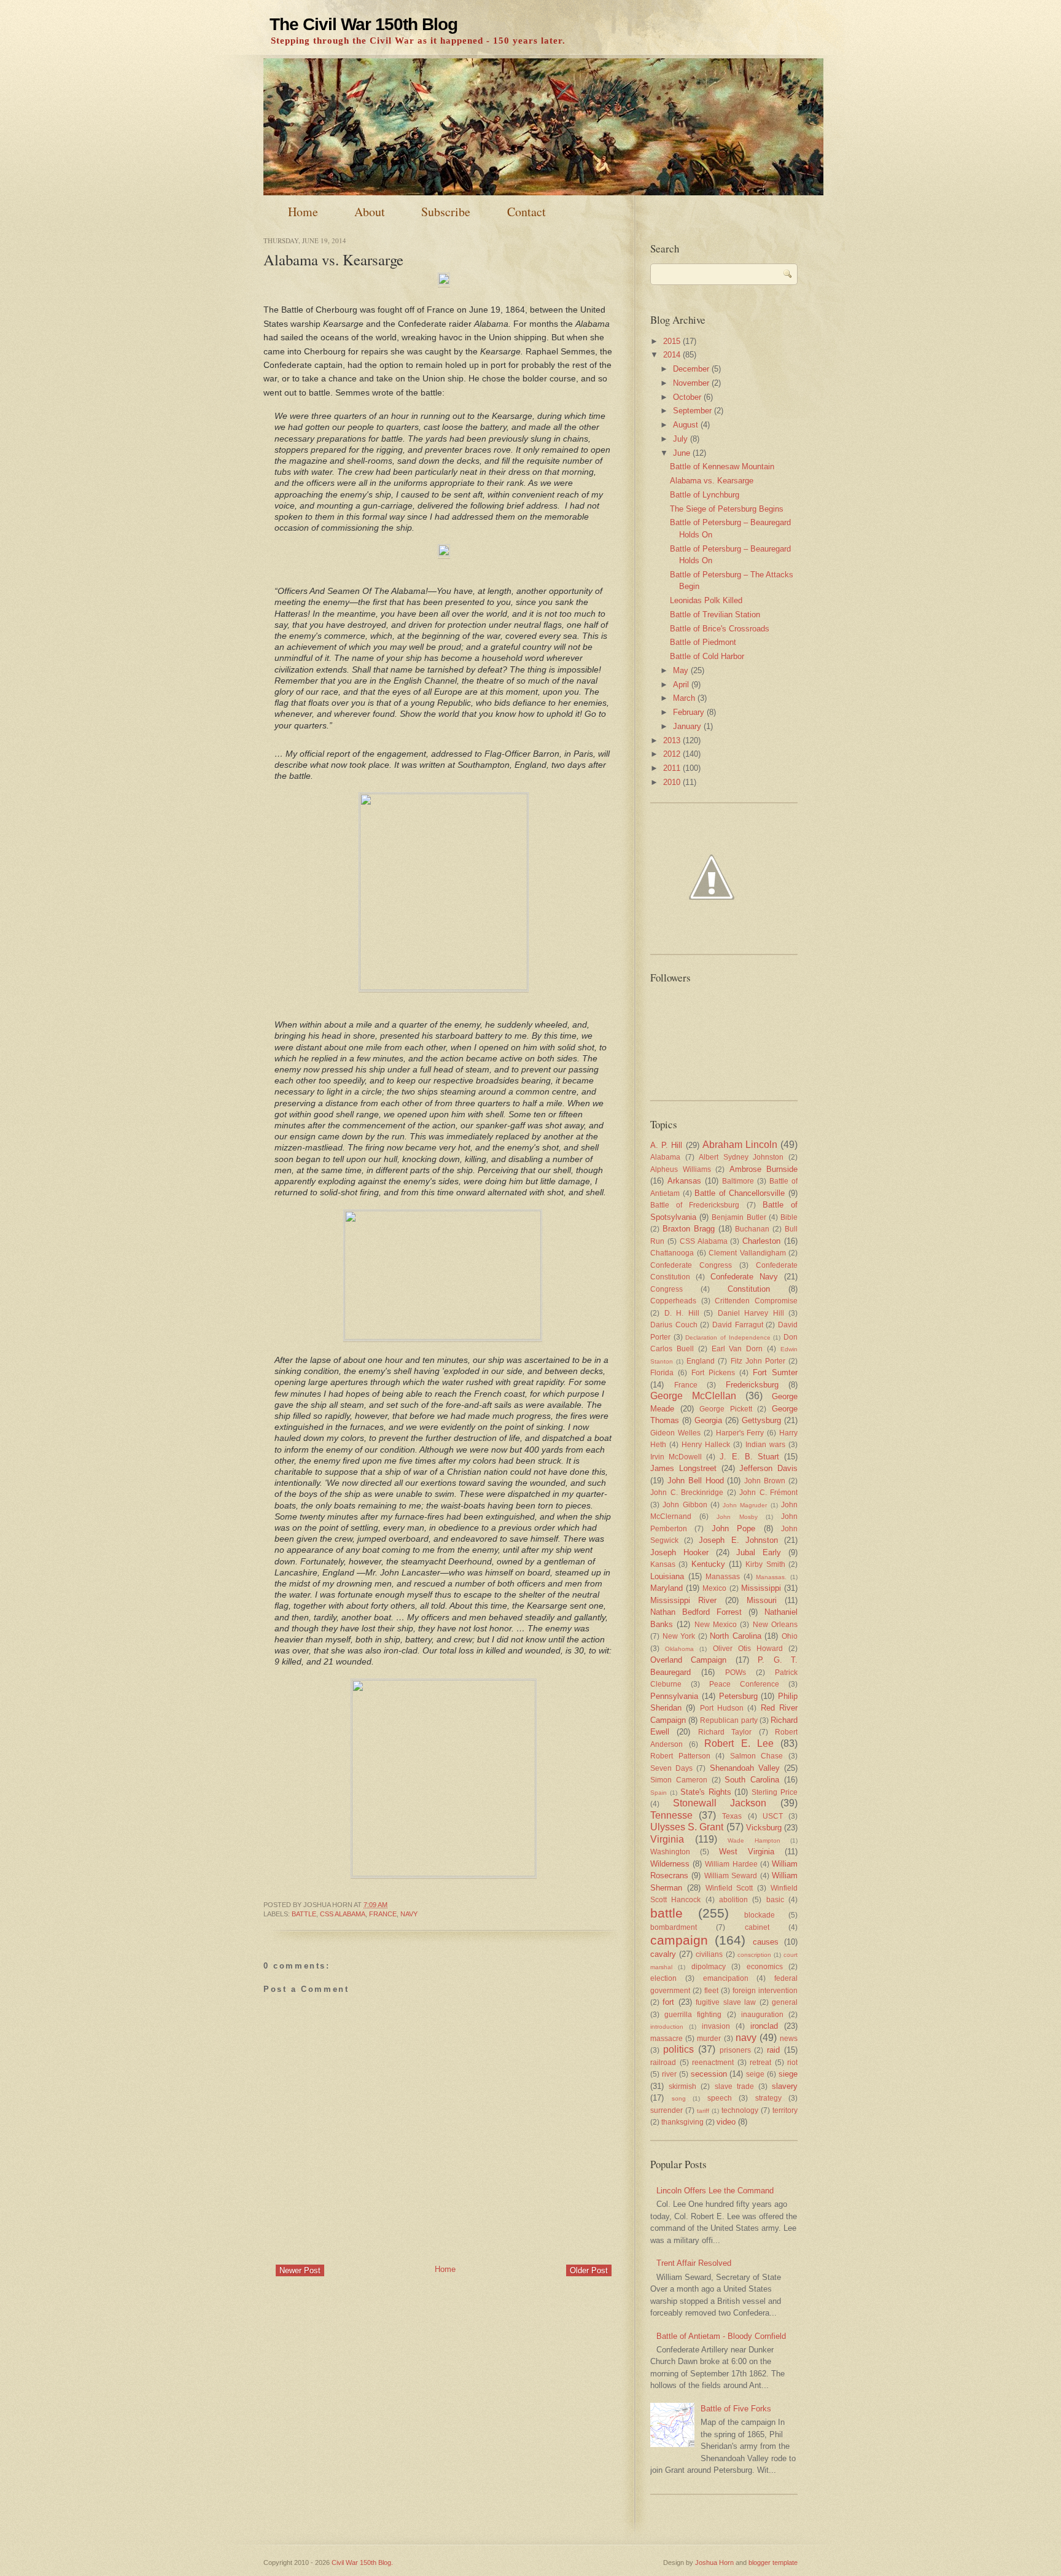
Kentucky (708, 1564)
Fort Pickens (713, 1372)
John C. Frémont (768, 1492)
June (682, 453)
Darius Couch (674, 1325)
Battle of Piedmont (703, 642)
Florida (662, 1372)
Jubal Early (759, 1552)
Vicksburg (764, 1828)
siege (788, 2074)
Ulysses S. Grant (687, 1827)
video (726, 2122)
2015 (672, 341)
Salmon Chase (757, 1756)
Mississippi (761, 1588)
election (663, 1978)
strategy (768, 2098)
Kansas (663, 1564)
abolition (733, 1899)
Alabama (665, 1157)
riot (792, 2062)
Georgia (708, 1420)
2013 (672, 740)
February (689, 712)
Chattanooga (672, 1253)
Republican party (729, 1720)
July (680, 439)
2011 (672, 768)
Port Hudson (722, 1708)
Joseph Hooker (679, 1552)
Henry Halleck (706, 1444)
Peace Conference (744, 1684)
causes (766, 1942)
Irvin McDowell (676, 1457)
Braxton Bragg (689, 1229)
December (691, 369)
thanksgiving (682, 2122)
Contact (527, 212)
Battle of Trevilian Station (715, 615)
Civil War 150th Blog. (362, 2562)
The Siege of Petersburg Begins (727, 509)
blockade (760, 1915)
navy (409, 1914)
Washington (670, 1852)
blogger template (773, 2562)
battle (304, 1914)
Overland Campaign (688, 1660)
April (681, 685)
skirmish (682, 2086)
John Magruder (745, 1505)
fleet (711, 1990)
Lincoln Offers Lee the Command (715, 2191)
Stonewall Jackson (720, 1803)
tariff (703, 2111)
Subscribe (446, 212)
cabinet (757, 1927)
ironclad (764, 2026)
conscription (754, 1955)
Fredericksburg (752, 1385)
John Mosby (737, 1517)
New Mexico (716, 1624)
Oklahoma (679, 1649)
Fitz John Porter (758, 1361)
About (370, 212)
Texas (732, 1816)
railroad (663, 2062)
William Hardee (731, 1864)
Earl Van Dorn (737, 1348)
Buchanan (752, 1229)
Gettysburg (761, 1420)
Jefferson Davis (768, 1468)
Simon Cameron (679, 1780)
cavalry (663, 1954)
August (686, 425)
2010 (672, 782)
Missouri (762, 1600)
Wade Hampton (754, 1840)
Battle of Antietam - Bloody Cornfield (721, 2336)
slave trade (734, 2086)
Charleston (761, 1241)
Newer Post (300, 2270)
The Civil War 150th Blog (363, 24)
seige (755, 2074)
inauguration (762, 2014)
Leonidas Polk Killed (706, 600)
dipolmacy (709, 1966)
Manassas (723, 1576)
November (691, 383)
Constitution (749, 1289)
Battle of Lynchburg (705, 495)
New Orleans (775, 1624)
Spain (659, 1793)
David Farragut (738, 1325)
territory (785, 2110)
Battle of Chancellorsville (740, 1193)
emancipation (726, 1978)
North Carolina (736, 1636)
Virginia (667, 1839)
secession (709, 2074)
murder (709, 2038)
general (785, 2002)
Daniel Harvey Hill (751, 1313)
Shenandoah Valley (745, 1768)
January (687, 726)
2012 (672, 754)
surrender (667, 2110)
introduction (667, 2027)
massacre (667, 2038)
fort (668, 2002)
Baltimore (738, 1181)
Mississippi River (683, 1600)
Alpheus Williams (681, 1169)
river (669, 2074)
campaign (679, 1940)
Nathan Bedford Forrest (696, 1612)
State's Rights (706, 1792)
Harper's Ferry (740, 1433)
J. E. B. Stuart (749, 1457)
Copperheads (673, 1301)
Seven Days (671, 1768)
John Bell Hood (696, 1481)
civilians (709, 1954)
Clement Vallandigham (747, 1253)
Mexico (714, 1588)
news (789, 2038)
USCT (773, 1816)
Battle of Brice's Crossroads (720, 629)
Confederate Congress (691, 1265)
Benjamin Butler (739, 1217)
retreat (760, 2062)
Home (303, 212)
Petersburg (738, 1696)
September (692, 411)
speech (720, 2098)
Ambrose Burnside (764, 1169)
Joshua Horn (714, 2562)
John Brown (765, 1481)
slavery (785, 2086)
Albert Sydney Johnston (741, 1157)
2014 (672, 355)
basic (775, 1899)
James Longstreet (683, 1468)
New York (679, 1636)
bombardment (674, 1927)
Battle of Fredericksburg (695, 1205)
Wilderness (670, 1864)
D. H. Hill (682, 1313)
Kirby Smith (765, 1564)
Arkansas (684, 1181)
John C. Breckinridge (687, 1492)
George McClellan (693, 1396)
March (684, 698)
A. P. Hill (666, 1145)
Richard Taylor (725, 1732)
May (681, 670)
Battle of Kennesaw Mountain (722, 466)
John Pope (733, 1528)
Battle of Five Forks (736, 2409)
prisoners (735, 2050)
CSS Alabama (343, 1914)
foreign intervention (765, 1990)
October (687, 397)
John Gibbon (685, 1505)
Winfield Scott (729, 1888)
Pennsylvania (674, 1696)
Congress (667, 1289)
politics (678, 2049)
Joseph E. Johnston (738, 1540)
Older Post (589, 2270)
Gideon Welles (675, 1433)
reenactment (713, 2062)
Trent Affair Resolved (694, 2263)
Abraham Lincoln (740, 1145)
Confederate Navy (744, 1277)
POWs (736, 1672)
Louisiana (667, 1576)
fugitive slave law (726, 2002)
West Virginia (747, 1852)
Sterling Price (775, 1792)
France (383, 1914)
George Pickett (726, 1409)
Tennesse (671, 1815)
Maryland (667, 1588)
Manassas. (771, 1577)
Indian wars (765, 1444)
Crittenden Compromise (756, 1301)
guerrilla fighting (693, 2014)
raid (773, 2050)
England (701, 1361)
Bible (789, 1217)
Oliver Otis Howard (748, 1648)
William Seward (731, 1875)
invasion (716, 2026)
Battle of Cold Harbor (707, 656)
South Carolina (752, 1780)
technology (740, 2110)
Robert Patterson (680, 1756)
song (679, 2098)
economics (765, 1966)
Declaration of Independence (728, 1337)
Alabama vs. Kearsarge (333, 260)
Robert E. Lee (739, 1743)
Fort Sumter (775, 1372)
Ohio (790, 1636)
